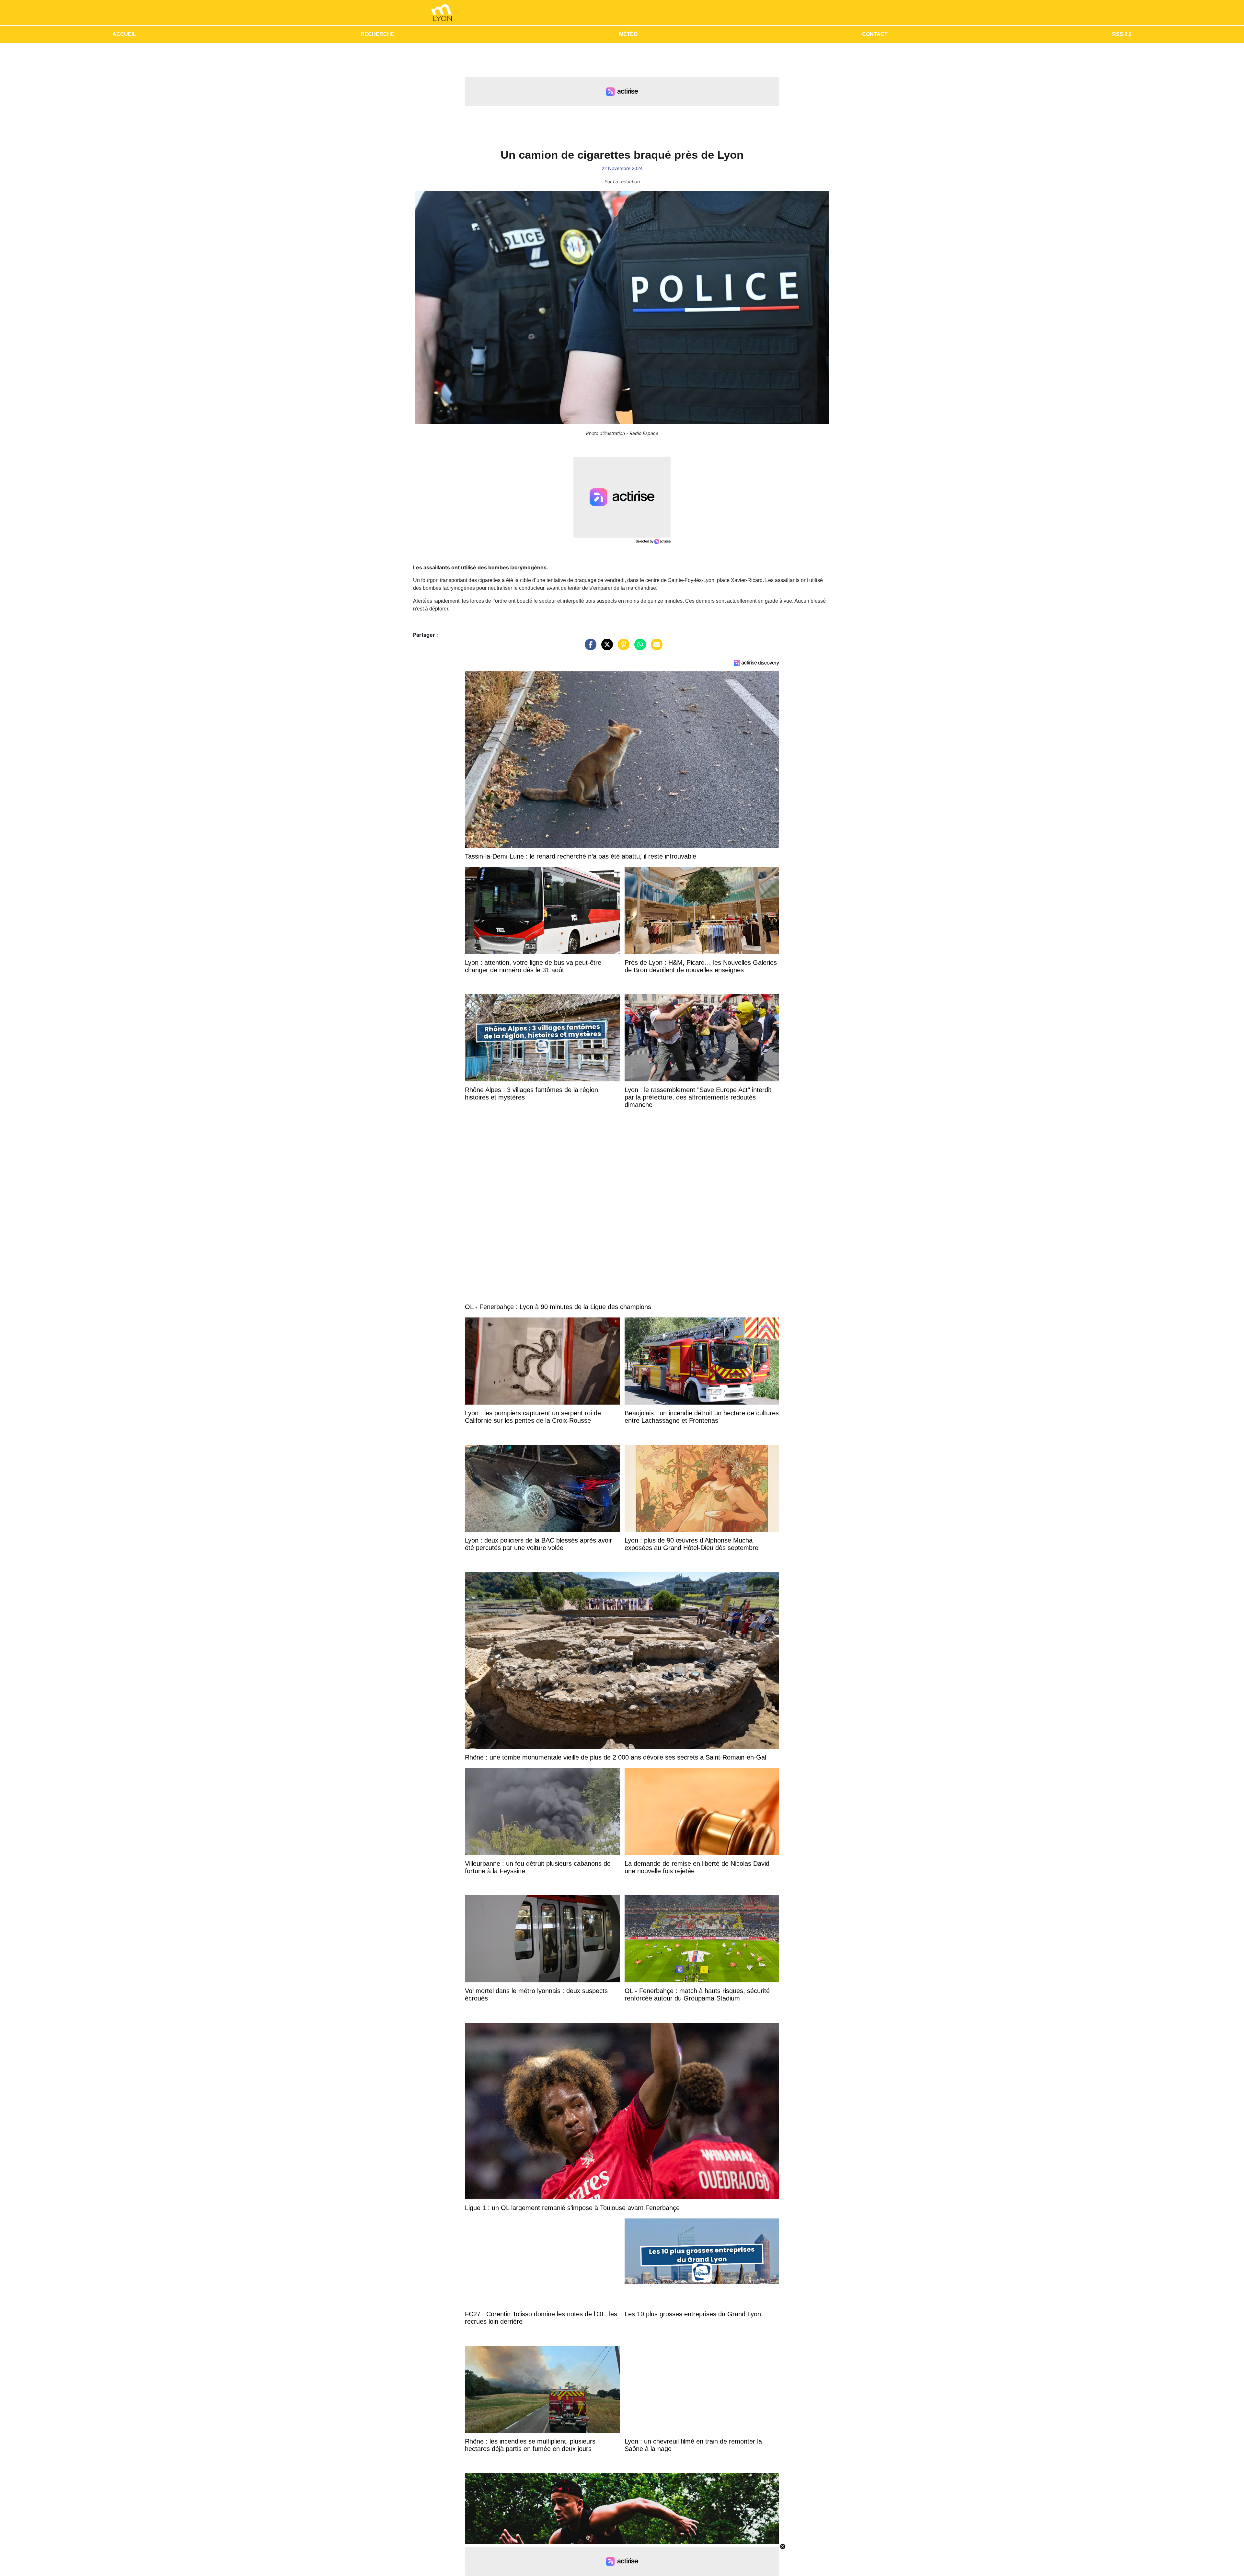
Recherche (378, 34)
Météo (628, 34)
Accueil (124, 34)
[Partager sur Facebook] (589, 648)
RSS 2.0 (1122, 34)
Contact (875, 34)
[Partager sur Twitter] (605, 648)
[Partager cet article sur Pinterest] (622, 648)
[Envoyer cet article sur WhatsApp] (639, 648)
